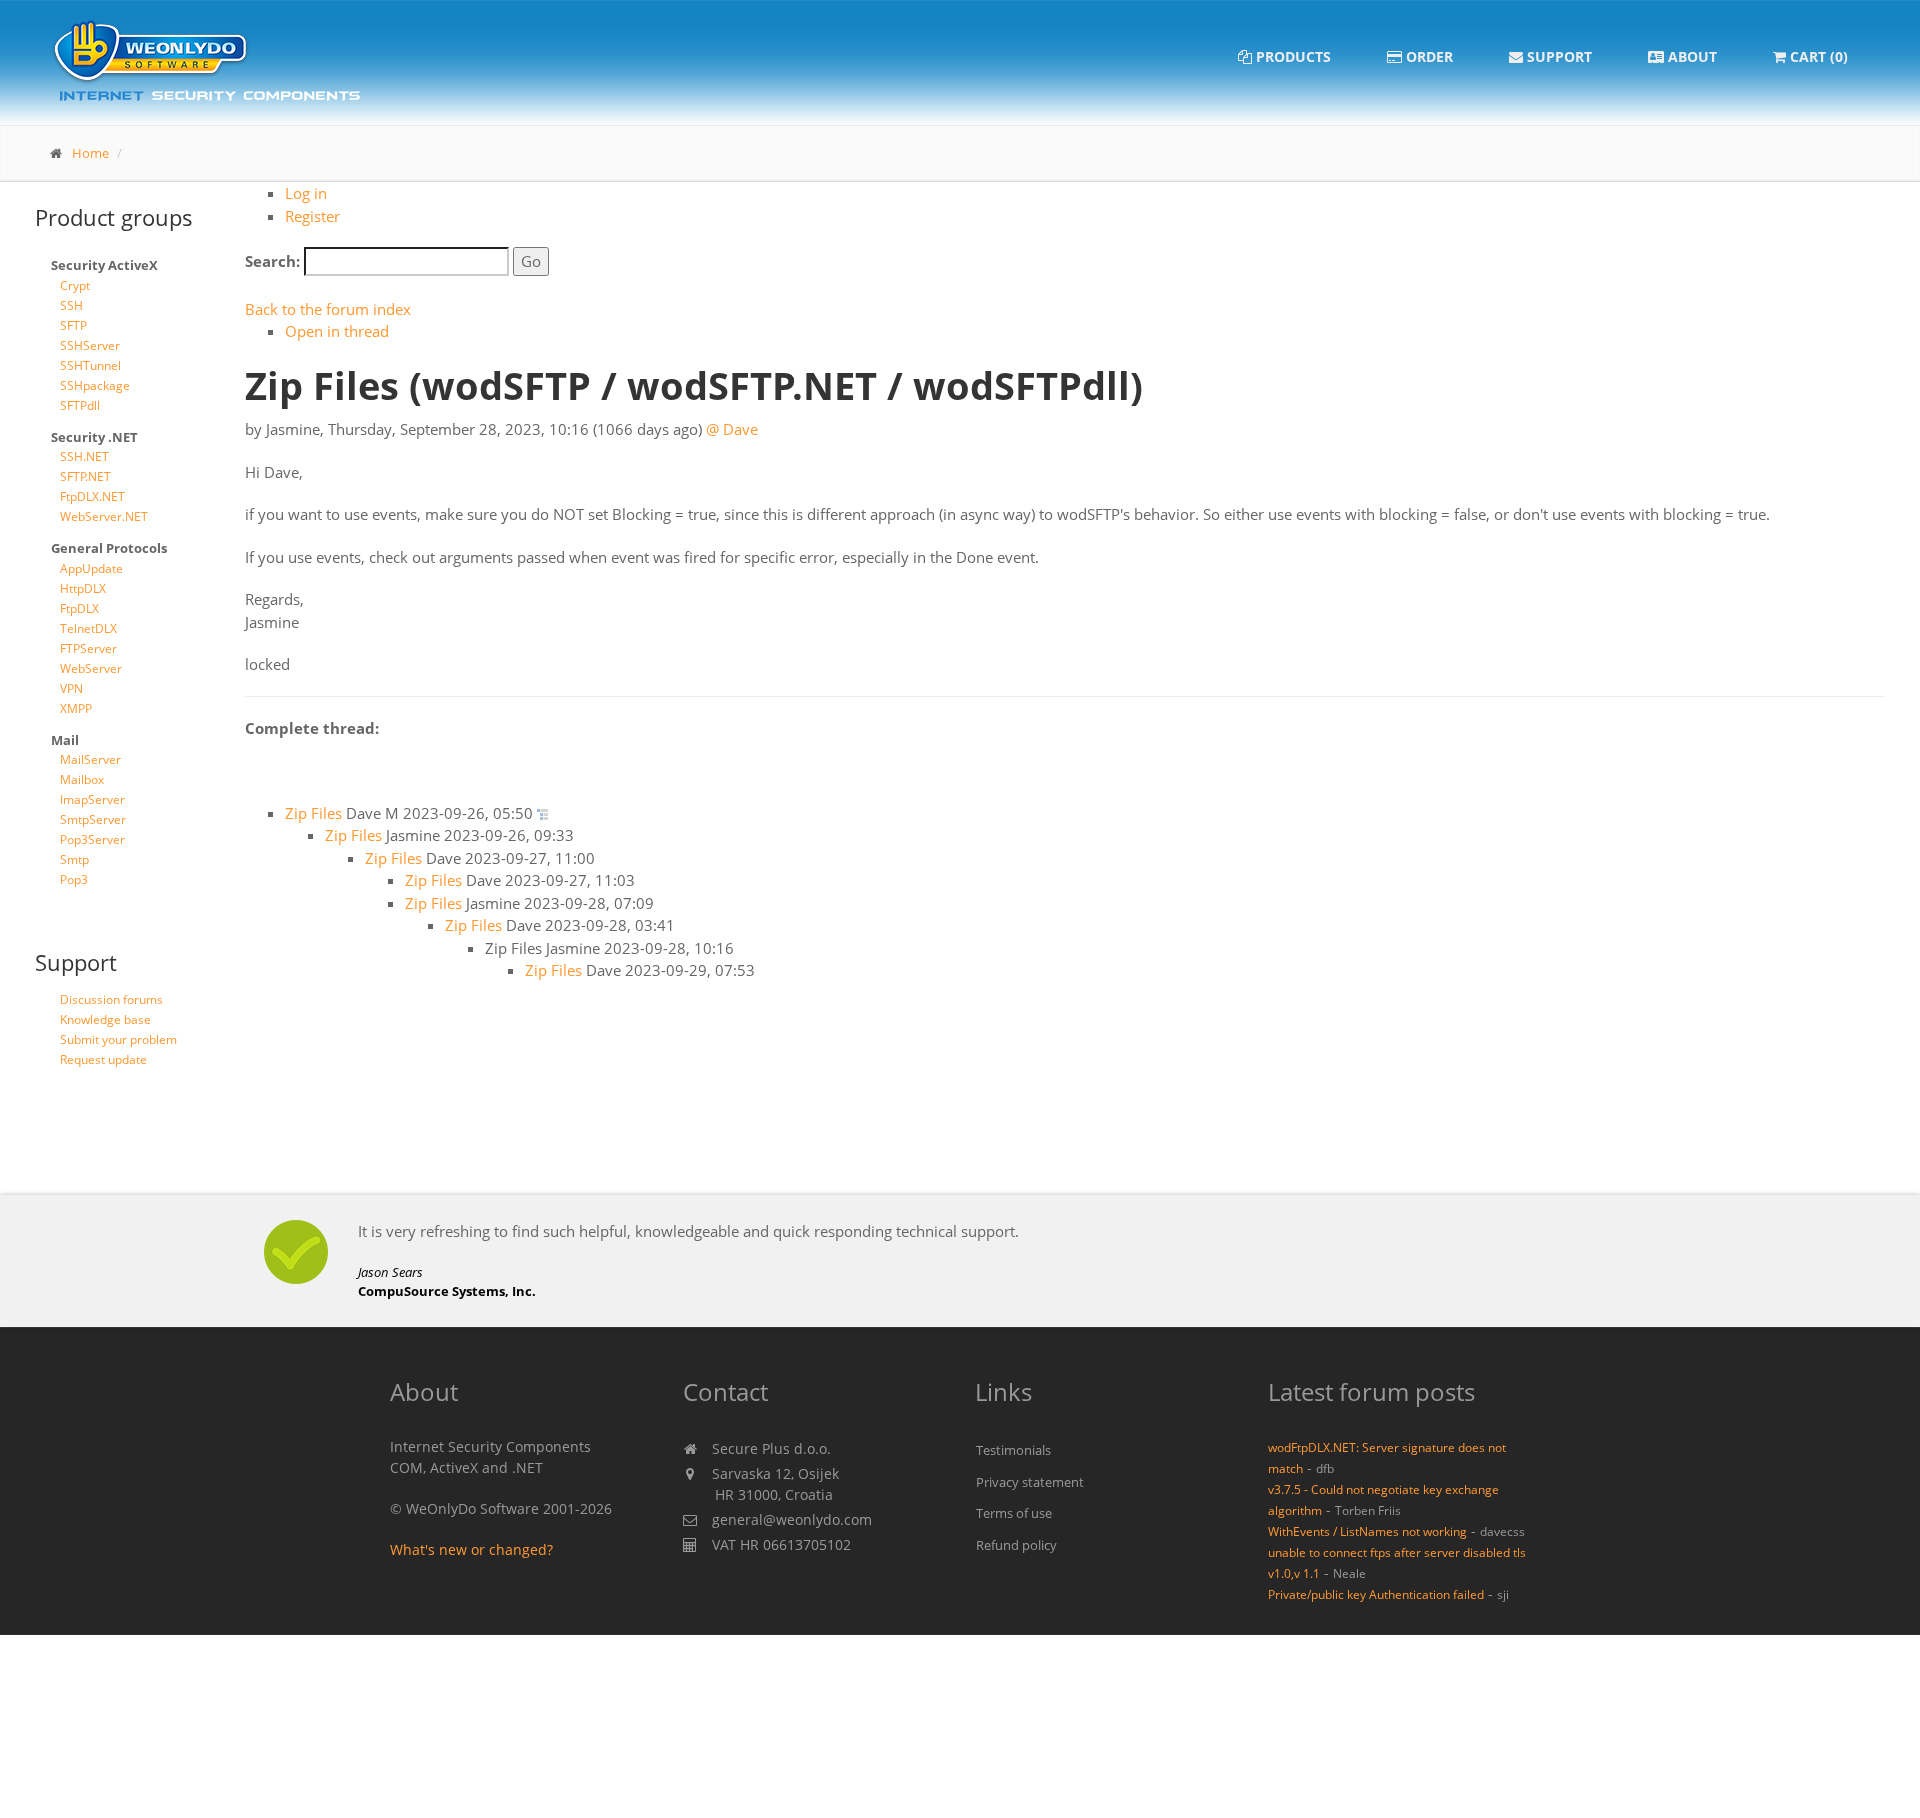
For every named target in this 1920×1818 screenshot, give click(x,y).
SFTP (73, 325)
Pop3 (74, 879)
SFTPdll (80, 405)
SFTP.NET (85, 476)
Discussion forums (111, 999)
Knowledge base (105, 1019)
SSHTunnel (90, 365)
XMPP (76, 708)
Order (1427, 56)
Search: (272, 261)
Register (312, 216)
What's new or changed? (471, 1549)
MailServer (90, 759)
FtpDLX (79, 608)
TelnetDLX (88, 628)
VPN (71, 688)
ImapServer (92, 799)
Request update (103, 1059)
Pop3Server (92, 839)
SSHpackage (95, 385)
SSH (71, 305)
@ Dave (732, 429)
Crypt (75, 285)
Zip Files (313, 813)
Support (1557, 56)
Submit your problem (118, 1039)
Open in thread (337, 331)
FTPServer (88, 648)
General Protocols (109, 548)
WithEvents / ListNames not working (1367, 1531)
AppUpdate (91, 568)
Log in (306, 193)
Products (1291, 56)
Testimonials (1013, 1450)
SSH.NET (84, 456)
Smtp (74, 859)
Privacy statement (1030, 1482)
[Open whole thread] (542, 813)
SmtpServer (93, 819)
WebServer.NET (104, 516)
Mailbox (82, 779)
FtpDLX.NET (92, 496)
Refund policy (1016, 1545)
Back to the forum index (328, 309)
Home (90, 153)
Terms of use (1014, 1513)
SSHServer (90, 345)
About (1690, 56)
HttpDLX (83, 588)
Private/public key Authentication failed (1376, 1594)
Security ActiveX (104, 265)
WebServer (91, 668)
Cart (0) (1817, 56)
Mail (65, 740)
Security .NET (94, 437)
